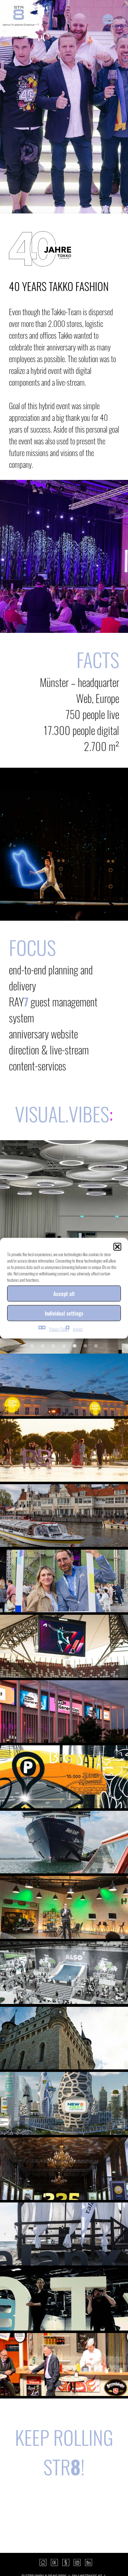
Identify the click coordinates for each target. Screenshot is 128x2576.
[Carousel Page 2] (43, 1346)
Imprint (78, 1329)
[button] (117, 1247)
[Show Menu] (108, 20)
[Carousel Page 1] (32, 1346)
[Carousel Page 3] (53, 1346)
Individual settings (64, 1313)
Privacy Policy (59, 1329)
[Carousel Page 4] (64, 1346)
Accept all (64, 1294)
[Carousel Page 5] (75, 1346)
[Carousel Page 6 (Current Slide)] (85, 1346)
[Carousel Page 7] (96, 1346)
